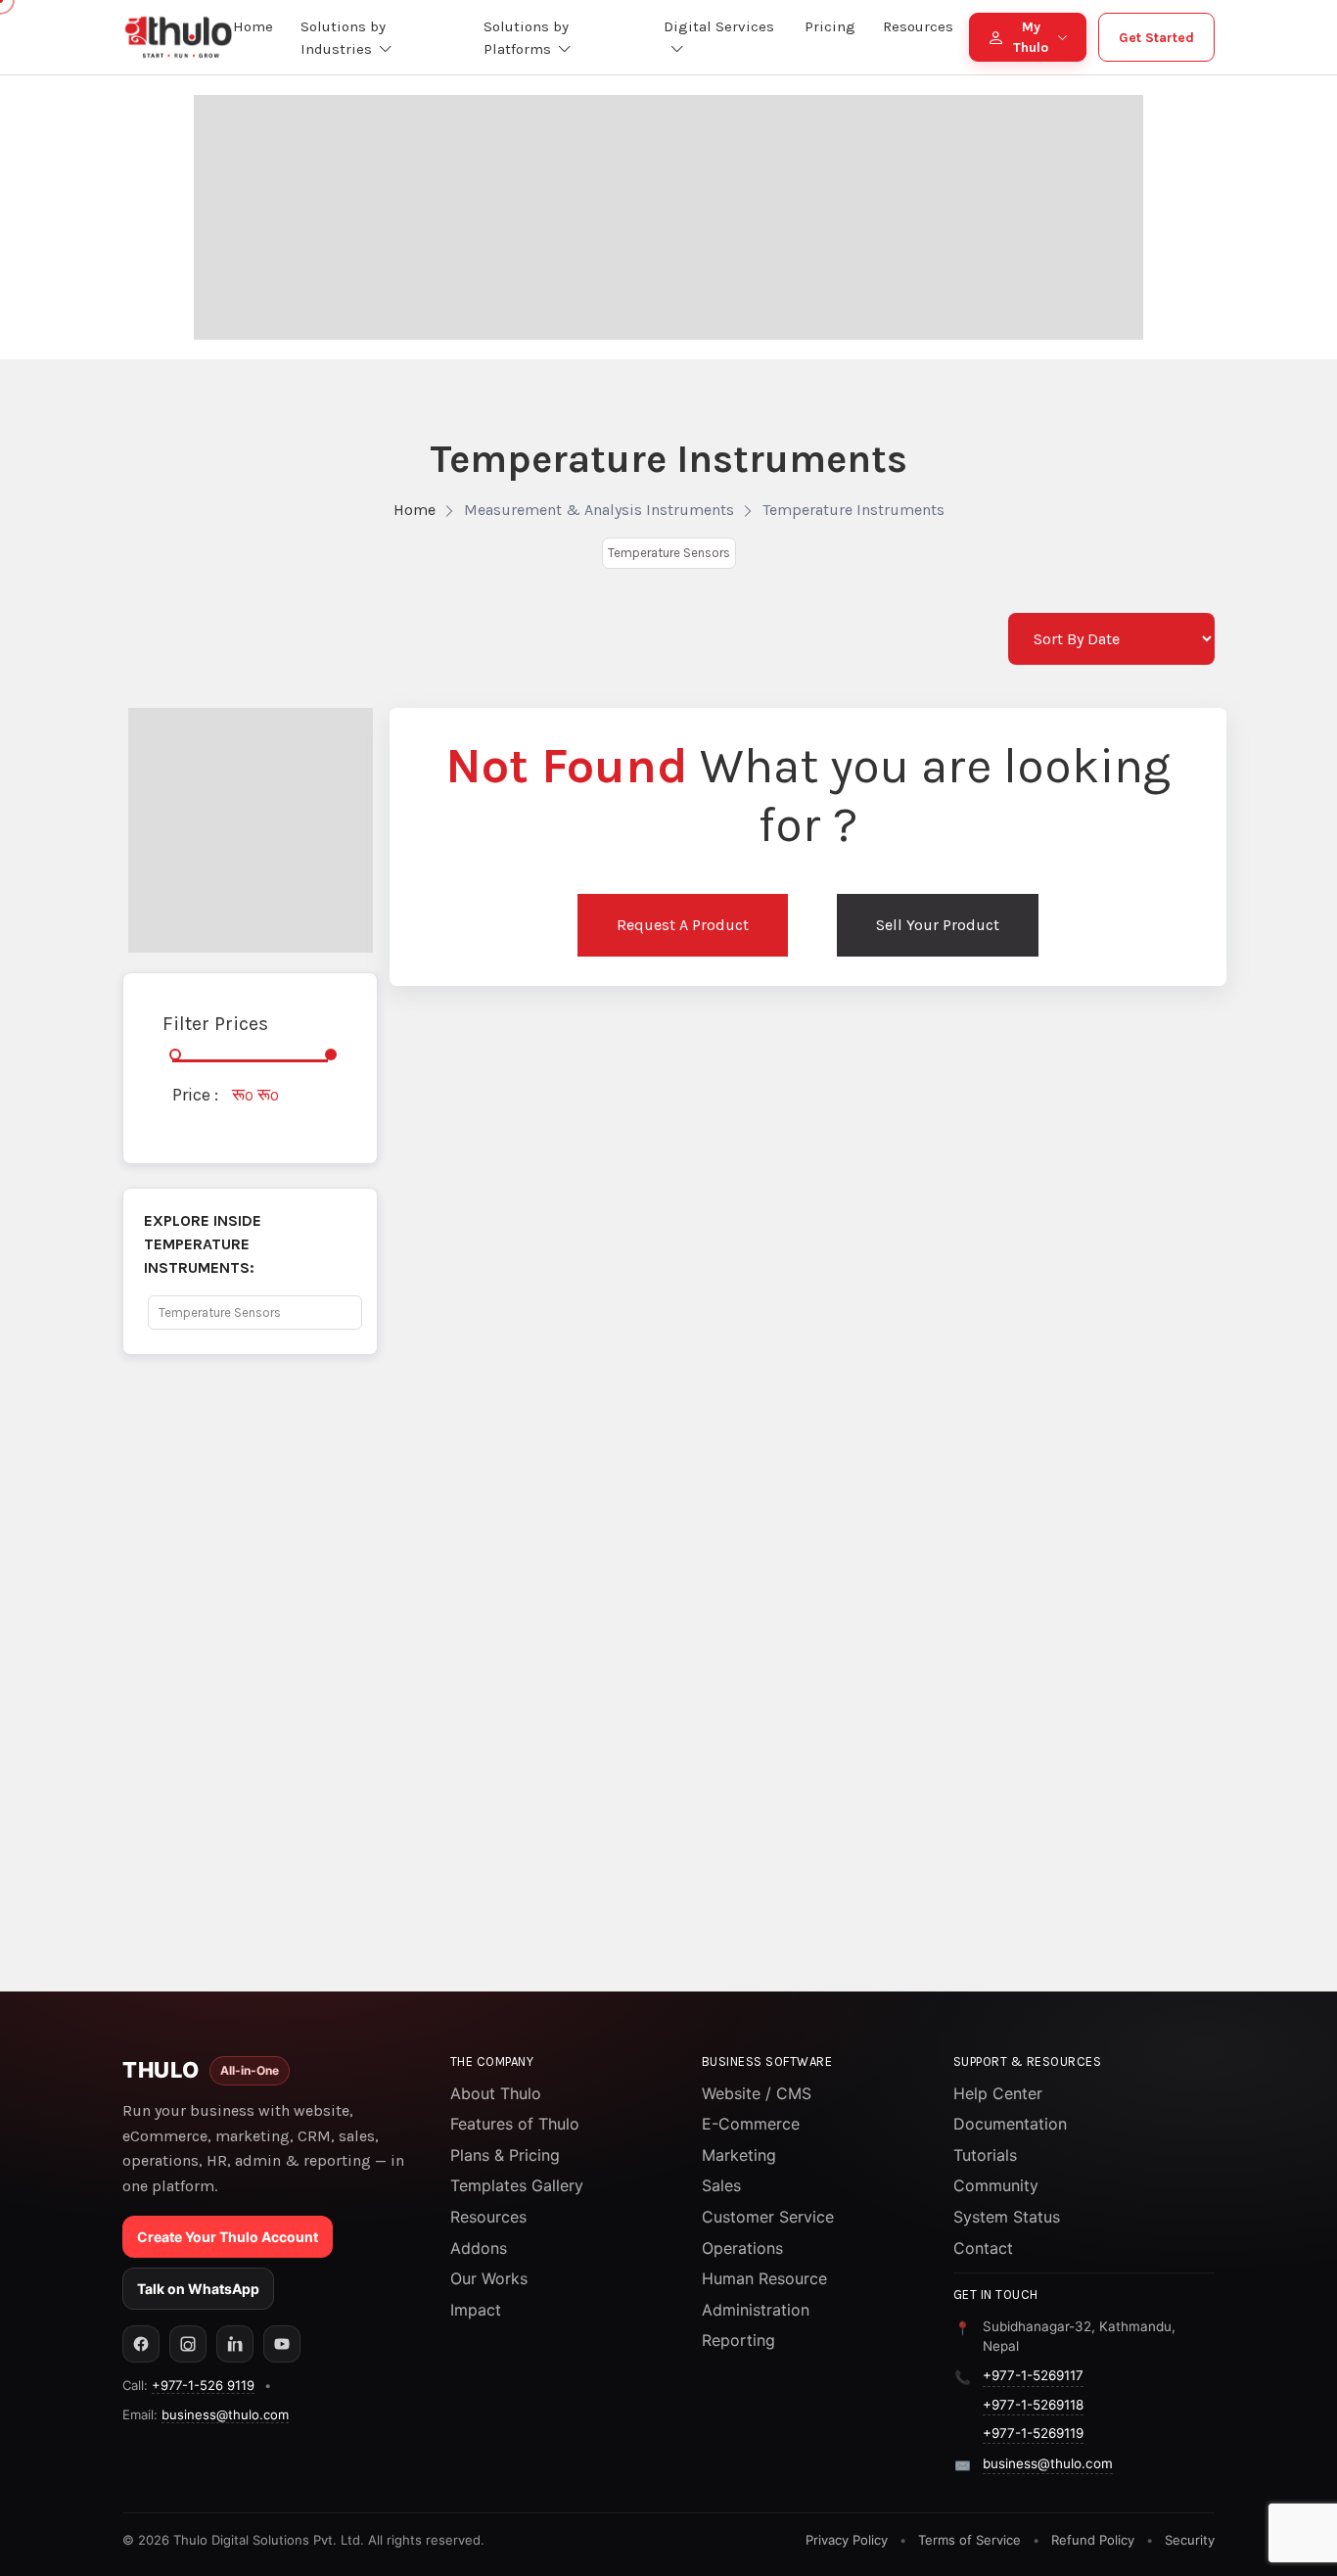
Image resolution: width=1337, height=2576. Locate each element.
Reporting (738, 2340)
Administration (756, 2310)
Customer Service (768, 2217)
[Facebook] (141, 2344)
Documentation (1010, 2124)
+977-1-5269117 (1033, 2375)
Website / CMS (757, 2093)
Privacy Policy (847, 2540)
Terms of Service (969, 2540)
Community (996, 2185)
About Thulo (496, 2093)
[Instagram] (188, 2344)
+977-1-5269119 (1033, 2433)
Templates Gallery (517, 2185)
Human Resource (764, 2278)
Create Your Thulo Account (228, 2237)
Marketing (739, 2155)
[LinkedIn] (235, 2344)
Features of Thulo (515, 2124)
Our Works (489, 2278)
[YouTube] (282, 2344)
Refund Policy (1093, 2540)
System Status (1007, 2217)
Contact (983, 2248)
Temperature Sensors (669, 553)
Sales (721, 2185)
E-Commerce (751, 2124)
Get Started (1156, 38)
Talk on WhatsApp (198, 2289)
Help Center (998, 2093)
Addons (479, 2248)
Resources (488, 2217)
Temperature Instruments (853, 510)
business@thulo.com (225, 2414)
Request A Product (683, 925)
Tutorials (985, 2155)
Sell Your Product (938, 925)
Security (1190, 2540)
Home (415, 510)
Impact (476, 2310)
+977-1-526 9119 (203, 2385)
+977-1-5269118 (1033, 2405)
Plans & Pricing (505, 2155)
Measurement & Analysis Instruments (599, 510)
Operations (742, 2248)
